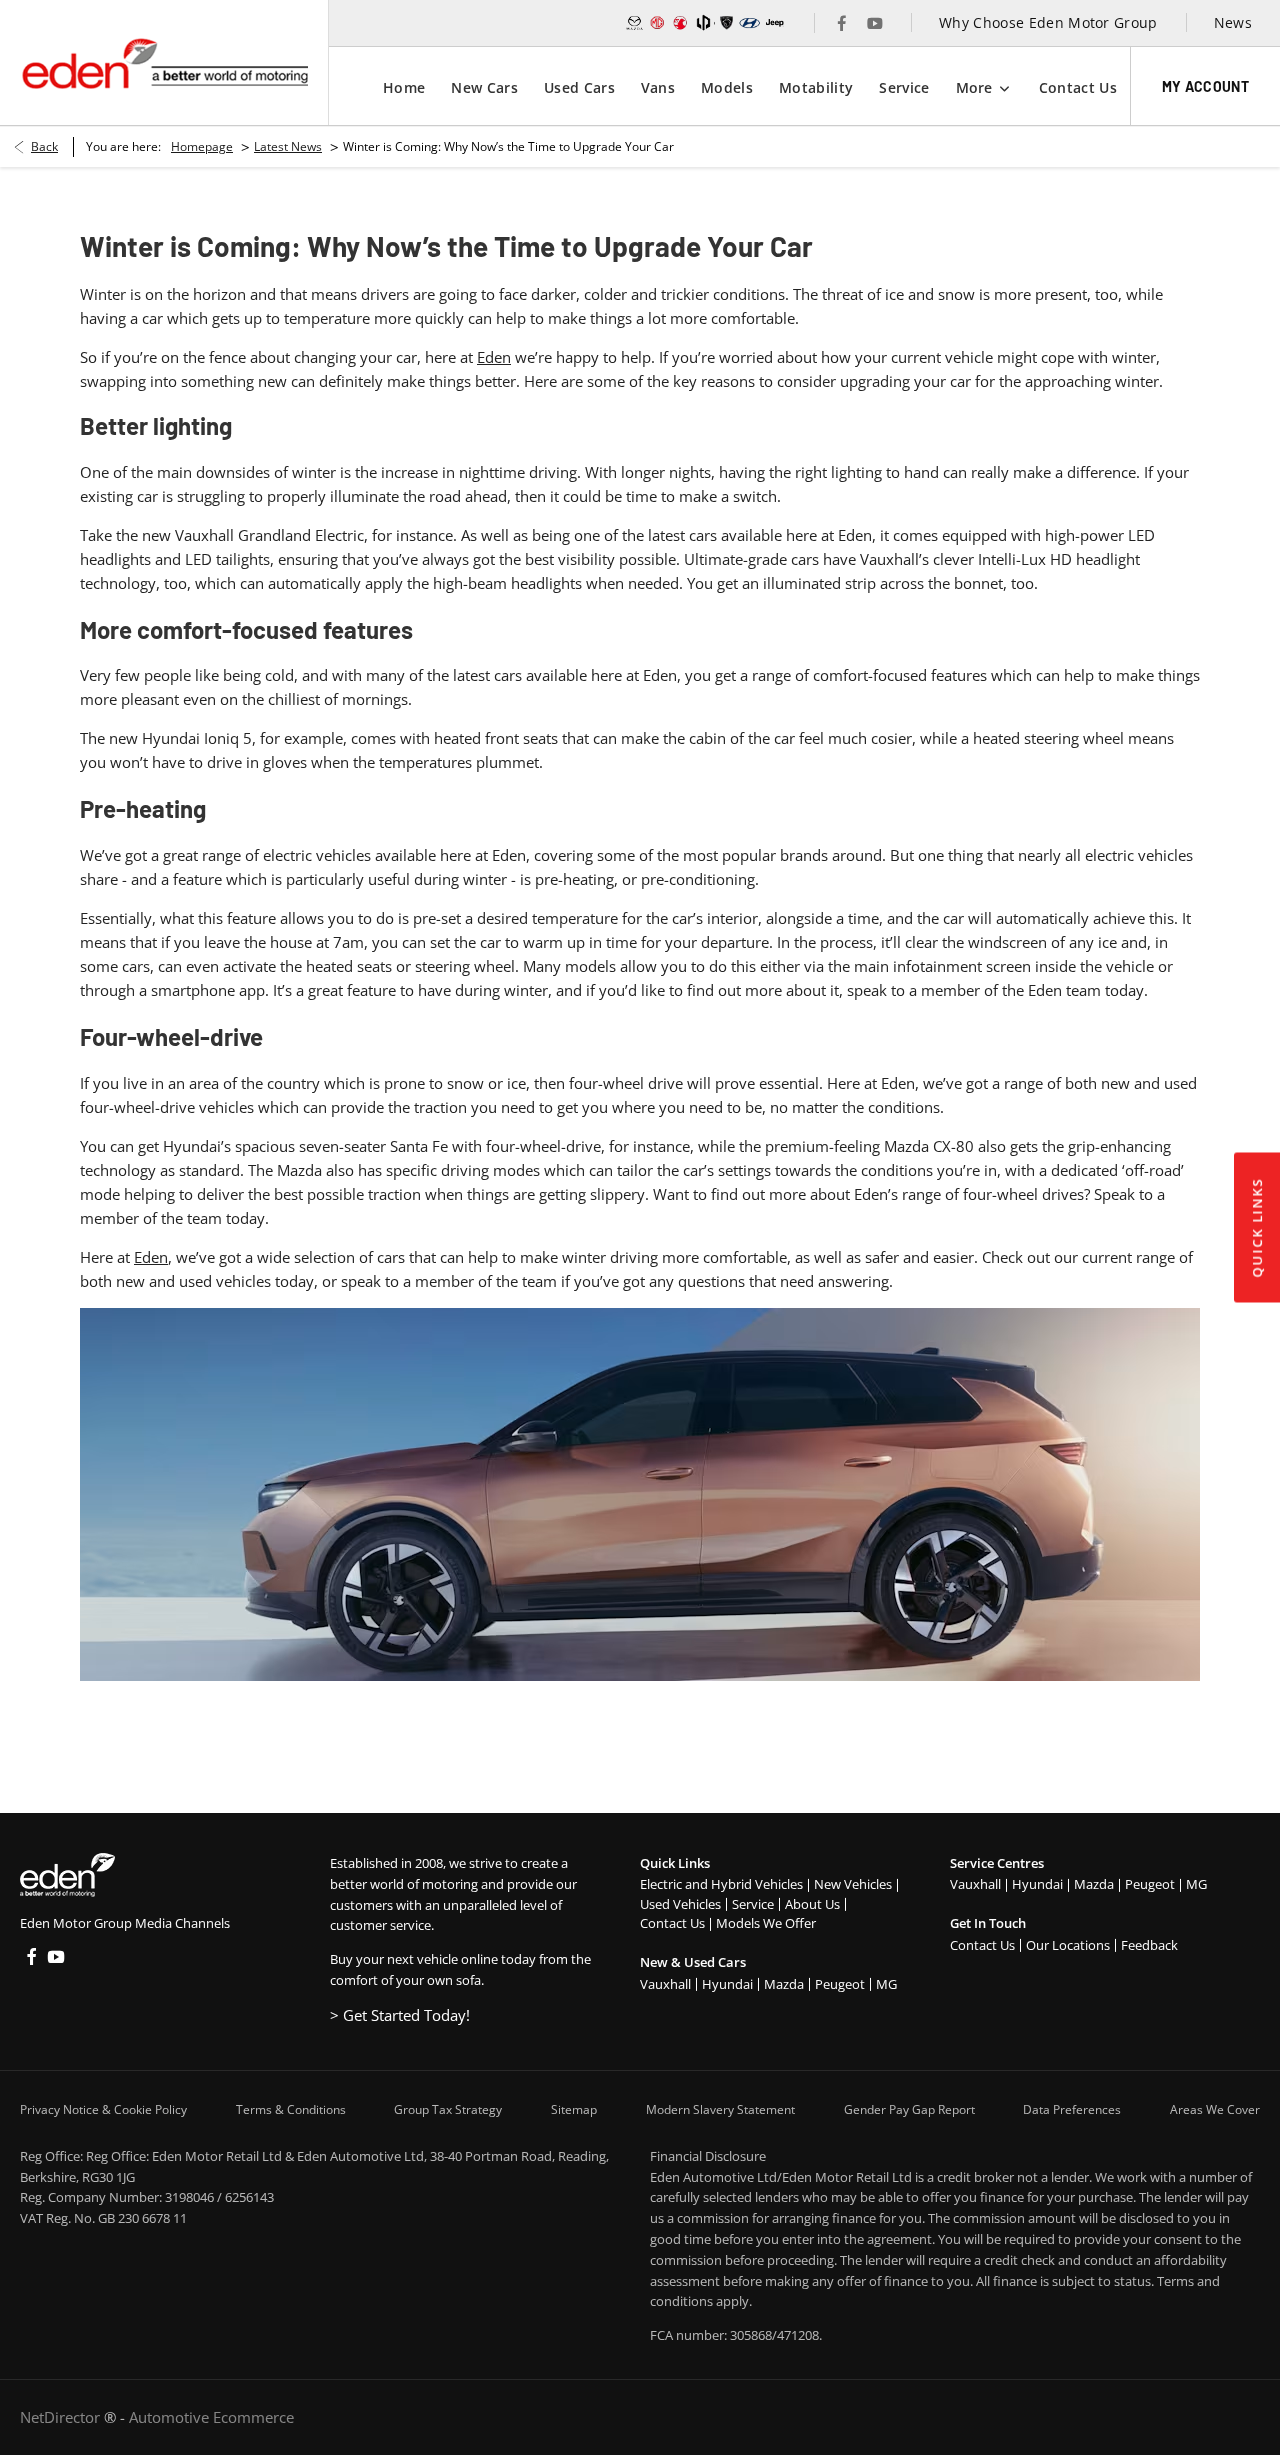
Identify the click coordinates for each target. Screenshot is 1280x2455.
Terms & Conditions (291, 2109)
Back (44, 146)
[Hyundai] (749, 23)
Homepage (202, 146)
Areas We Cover (1215, 2109)
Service (753, 1904)
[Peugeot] (726, 23)
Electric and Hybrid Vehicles (721, 1884)
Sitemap (574, 2109)
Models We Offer (766, 1923)
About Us (812, 1904)
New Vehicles (853, 1884)
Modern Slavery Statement (720, 2109)
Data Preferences (1072, 2109)
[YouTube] (875, 23)
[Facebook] (842, 23)
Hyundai (727, 1984)
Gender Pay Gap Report (909, 2109)
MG (886, 1984)
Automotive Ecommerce (211, 2417)
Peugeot (840, 1984)
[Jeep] (775, 23)
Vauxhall (665, 1984)
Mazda (784, 1984)
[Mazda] (634, 23)
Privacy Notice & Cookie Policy (103, 2109)
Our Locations (1068, 1945)
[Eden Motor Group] (164, 63)
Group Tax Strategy (448, 2109)
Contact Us (672, 1923)
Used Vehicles (680, 1904)
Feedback (1149, 1945)
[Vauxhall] (680, 23)
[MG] (657, 23)
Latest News (288, 146)
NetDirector (62, 2417)
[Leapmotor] (703, 23)
